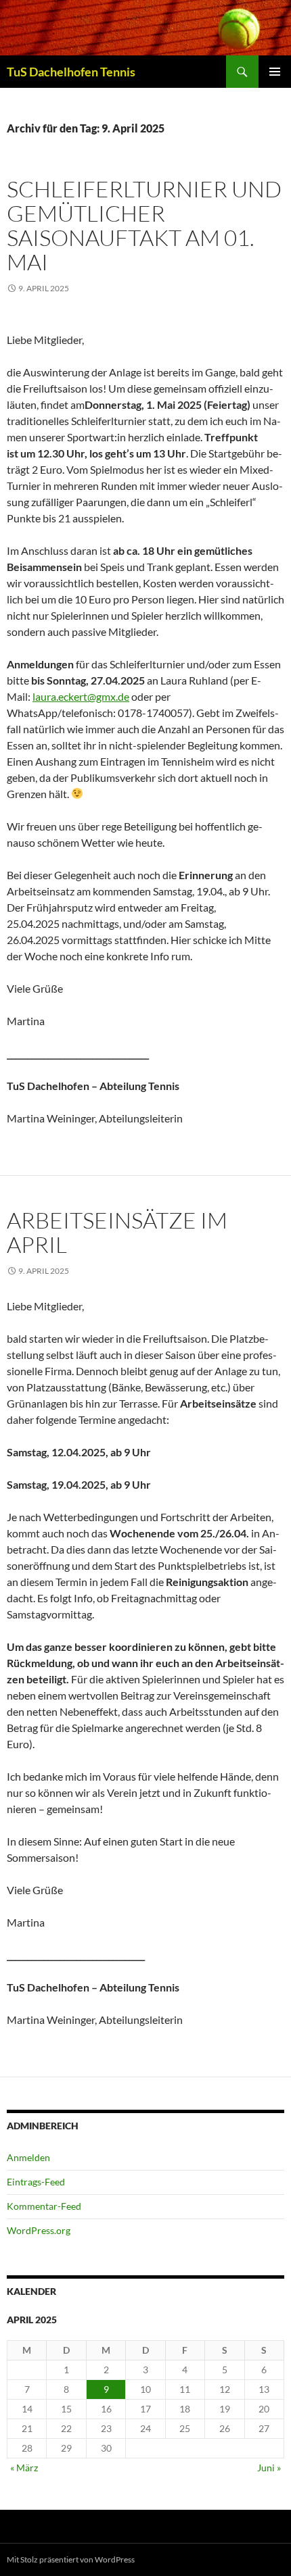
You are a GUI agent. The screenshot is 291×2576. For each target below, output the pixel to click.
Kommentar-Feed (44, 2206)
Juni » (269, 2468)
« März (24, 2468)
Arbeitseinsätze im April (117, 1232)
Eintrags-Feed (36, 2182)
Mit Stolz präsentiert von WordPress (71, 2559)
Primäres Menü (275, 72)
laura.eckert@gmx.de (81, 696)
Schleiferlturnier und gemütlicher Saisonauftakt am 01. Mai (144, 225)
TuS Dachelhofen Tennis (71, 72)
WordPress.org (39, 2230)
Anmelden (28, 2157)
